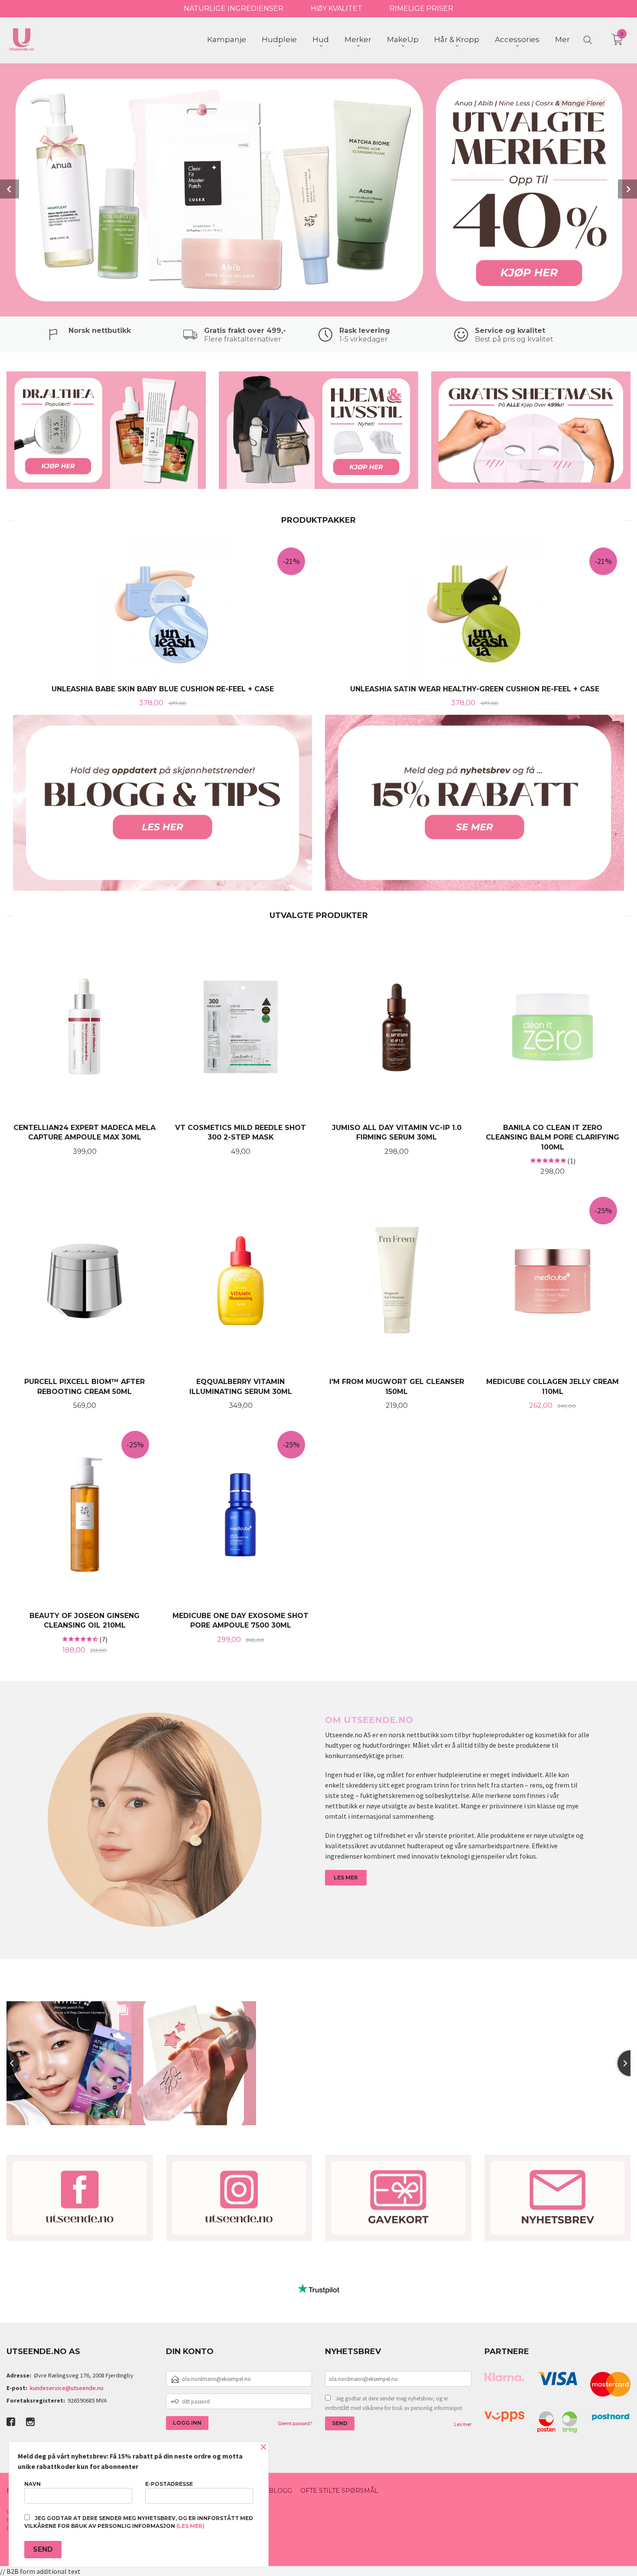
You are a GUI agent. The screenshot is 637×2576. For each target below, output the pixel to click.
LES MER (346, 1877)
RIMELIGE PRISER (421, 8)
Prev (10, 189)
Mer (562, 39)
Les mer (463, 2424)
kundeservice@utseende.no (67, 2388)
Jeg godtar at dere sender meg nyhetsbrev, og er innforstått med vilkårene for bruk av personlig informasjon (394, 2403)
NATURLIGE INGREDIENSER (234, 8)
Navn (32, 2484)
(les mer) (190, 2526)
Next (627, 189)
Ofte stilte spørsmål (339, 2491)
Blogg (280, 2491)
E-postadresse (169, 2484)
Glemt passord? (295, 2423)
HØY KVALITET (336, 8)
